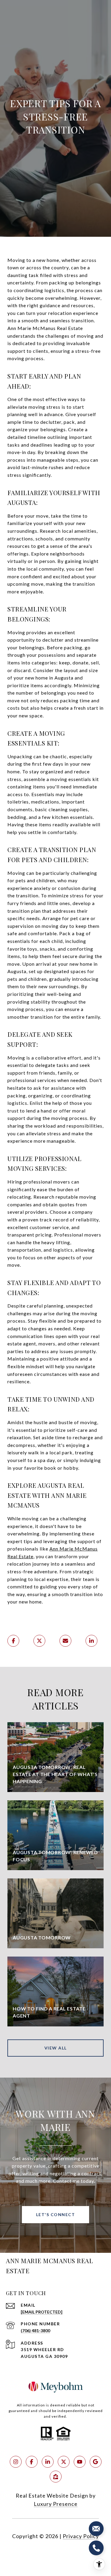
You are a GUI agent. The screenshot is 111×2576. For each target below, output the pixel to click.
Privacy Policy (81, 2536)
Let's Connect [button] (56, 2214)
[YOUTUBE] (80, 2462)
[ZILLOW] (56, 2477)
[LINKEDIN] (48, 2462)
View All (56, 2048)
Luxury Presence (56, 2504)
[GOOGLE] (96, 2462)
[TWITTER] (64, 2462)
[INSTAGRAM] (16, 2462)
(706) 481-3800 (35, 2331)
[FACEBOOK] (32, 2462)
